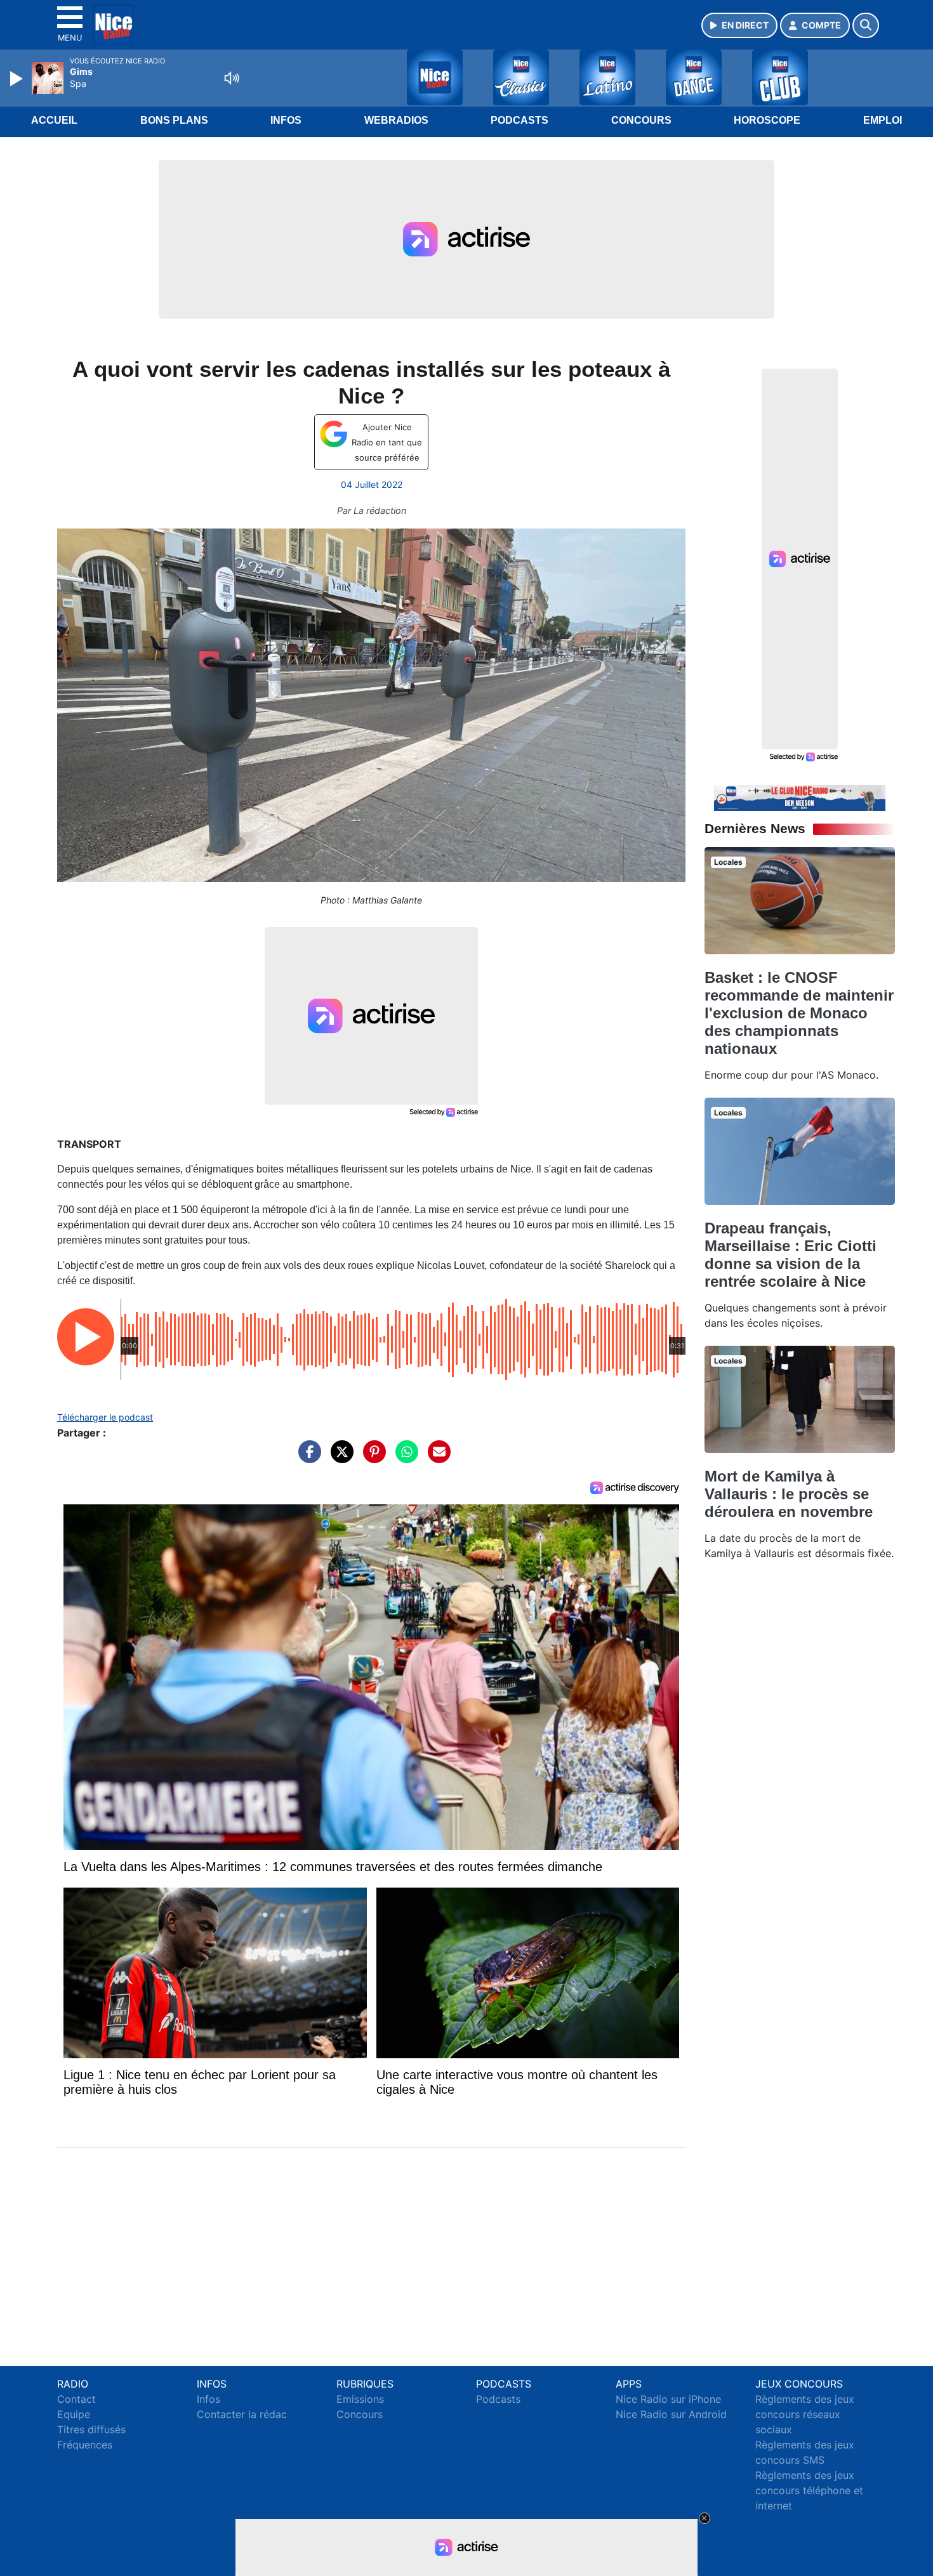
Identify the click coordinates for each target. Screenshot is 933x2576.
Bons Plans (174, 120)
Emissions (360, 2399)
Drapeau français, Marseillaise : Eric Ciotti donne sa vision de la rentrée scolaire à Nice (791, 1255)
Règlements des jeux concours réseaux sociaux (805, 2414)
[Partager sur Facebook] (307, 1458)
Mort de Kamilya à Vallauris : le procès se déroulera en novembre (789, 1494)
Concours (641, 120)
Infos (286, 120)
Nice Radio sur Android (671, 2414)
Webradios (396, 120)
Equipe (74, 2414)
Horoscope (767, 120)
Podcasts (519, 120)
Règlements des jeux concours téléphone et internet (809, 2490)
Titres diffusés (91, 2429)
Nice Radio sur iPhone (668, 2399)
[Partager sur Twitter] (339, 1458)
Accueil (54, 120)
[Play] (18, 79)
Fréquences (85, 2445)
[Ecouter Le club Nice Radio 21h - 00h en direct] (800, 797)
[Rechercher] (866, 25)
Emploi (883, 120)
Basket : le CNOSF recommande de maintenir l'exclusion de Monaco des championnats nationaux (799, 1013)
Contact (76, 2399)
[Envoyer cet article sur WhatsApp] (404, 1458)
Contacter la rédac (242, 2414)
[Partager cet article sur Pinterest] (371, 1458)
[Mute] (232, 78)
